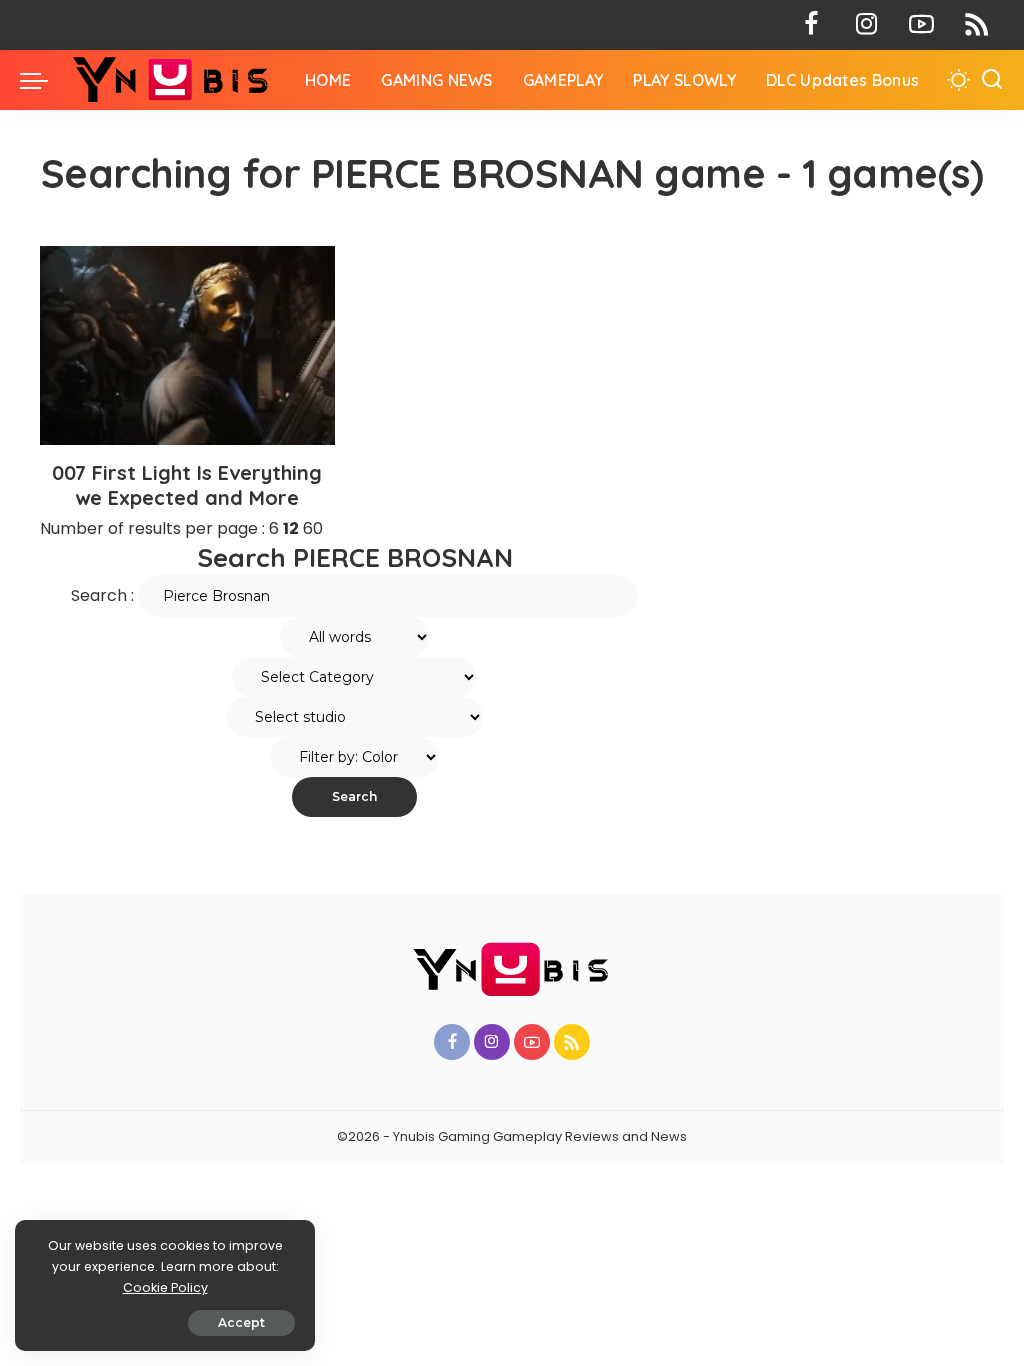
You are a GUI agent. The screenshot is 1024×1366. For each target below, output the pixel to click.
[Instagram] (866, 25)
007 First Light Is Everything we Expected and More (187, 485)
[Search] (992, 80)
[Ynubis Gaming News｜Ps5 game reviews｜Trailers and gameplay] (171, 80)
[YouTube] (921, 25)
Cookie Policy (165, 1287)
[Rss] (976, 25)
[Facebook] (811, 25)
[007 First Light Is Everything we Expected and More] (187, 345)
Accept (241, 1322)
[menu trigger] (44, 80)
